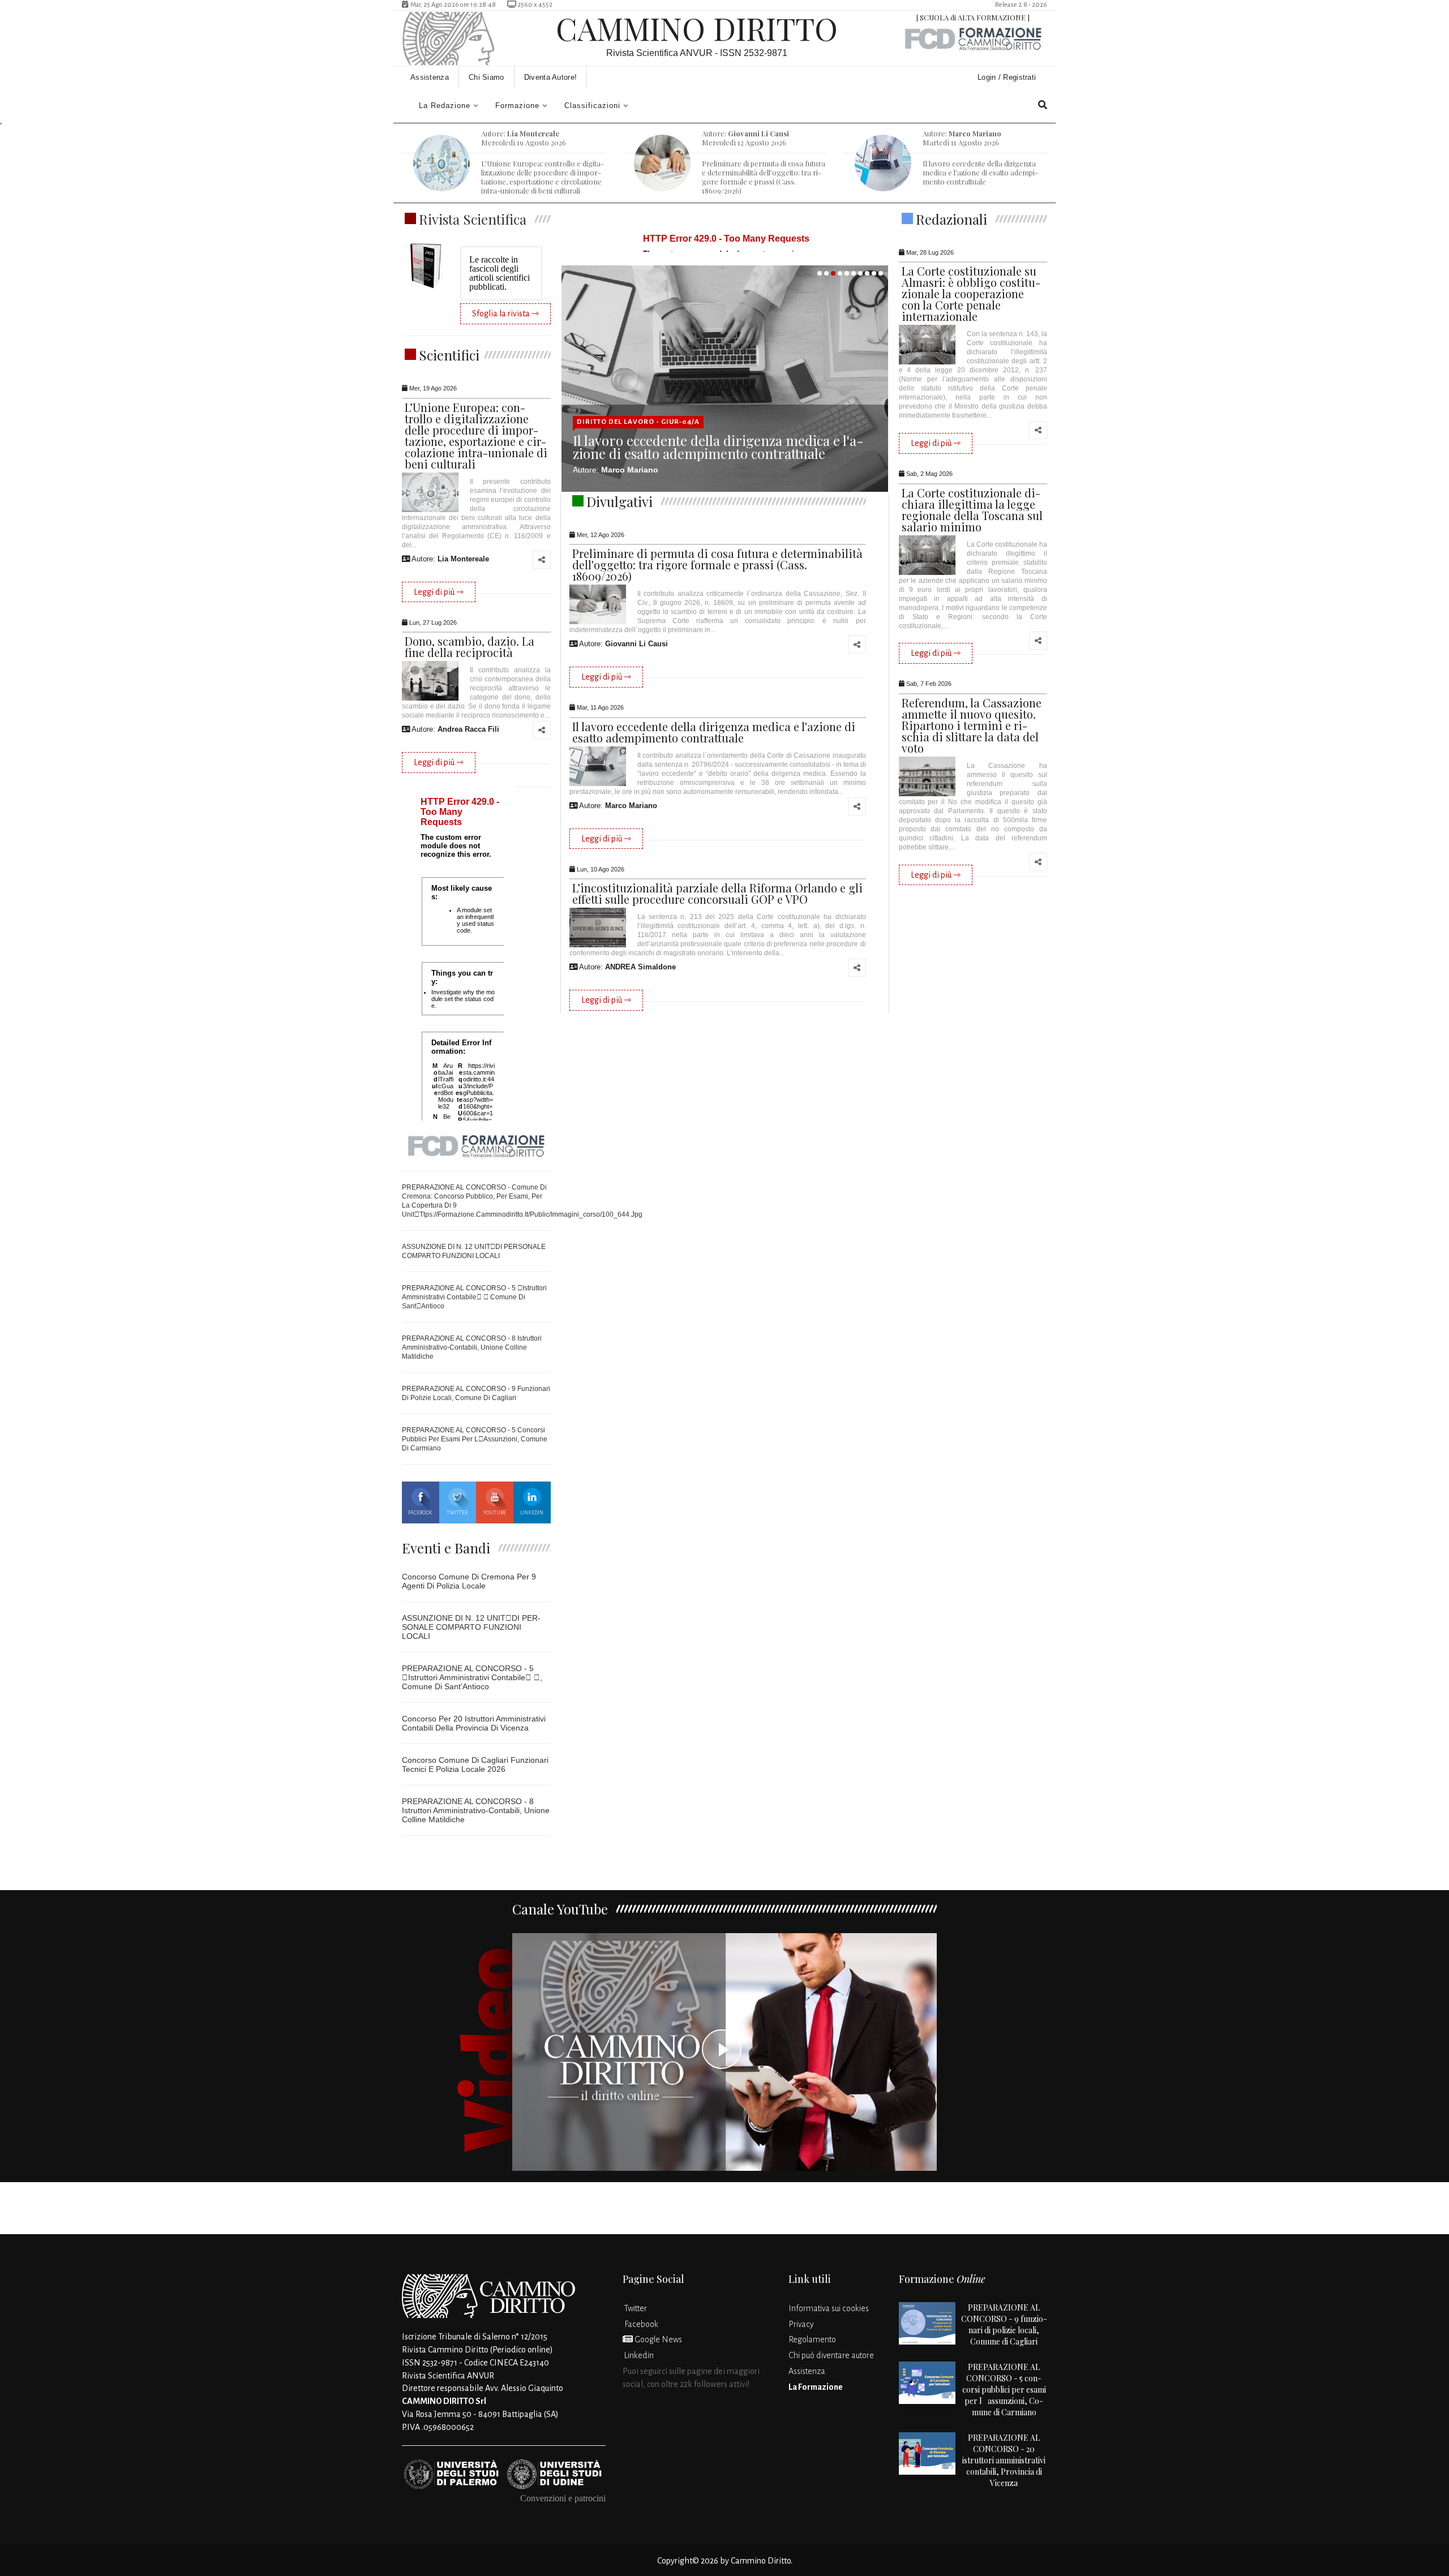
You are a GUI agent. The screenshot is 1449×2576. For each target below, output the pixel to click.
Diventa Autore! (551, 77)
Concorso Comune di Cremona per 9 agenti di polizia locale (469, 1581)
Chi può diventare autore (831, 2355)
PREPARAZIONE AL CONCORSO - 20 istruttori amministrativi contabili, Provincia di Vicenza (1004, 2460)
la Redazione (445, 106)
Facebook (420, 1513)
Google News (657, 2339)
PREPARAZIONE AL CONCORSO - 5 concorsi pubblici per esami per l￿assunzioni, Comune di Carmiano (475, 1439)
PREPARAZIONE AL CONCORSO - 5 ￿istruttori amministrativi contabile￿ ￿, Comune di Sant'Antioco (472, 1677)
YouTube (495, 1513)
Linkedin (532, 1513)
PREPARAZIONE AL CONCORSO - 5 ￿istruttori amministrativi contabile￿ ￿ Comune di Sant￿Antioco (474, 1297)
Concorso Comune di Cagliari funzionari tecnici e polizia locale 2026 (475, 1764)
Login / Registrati (1008, 77)
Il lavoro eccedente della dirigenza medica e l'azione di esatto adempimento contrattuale (718, 447)
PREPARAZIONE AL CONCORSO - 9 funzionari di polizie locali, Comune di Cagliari (1004, 2324)
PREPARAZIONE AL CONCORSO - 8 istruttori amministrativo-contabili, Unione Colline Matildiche (472, 1347)
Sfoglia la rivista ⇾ (505, 314)
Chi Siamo (486, 77)
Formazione (517, 106)
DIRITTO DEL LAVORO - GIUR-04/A (638, 422)
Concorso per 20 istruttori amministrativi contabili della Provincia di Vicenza (474, 1723)
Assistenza (430, 77)
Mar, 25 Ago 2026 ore (452, 5)
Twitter (457, 1513)
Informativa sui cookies (829, 2308)
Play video (724, 2052)
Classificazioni (592, 106)
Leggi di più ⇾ (439, 592)
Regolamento (812, 2339)
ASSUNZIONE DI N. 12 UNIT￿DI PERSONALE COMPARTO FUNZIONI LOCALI (471, 1627)
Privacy (801, 2324)
